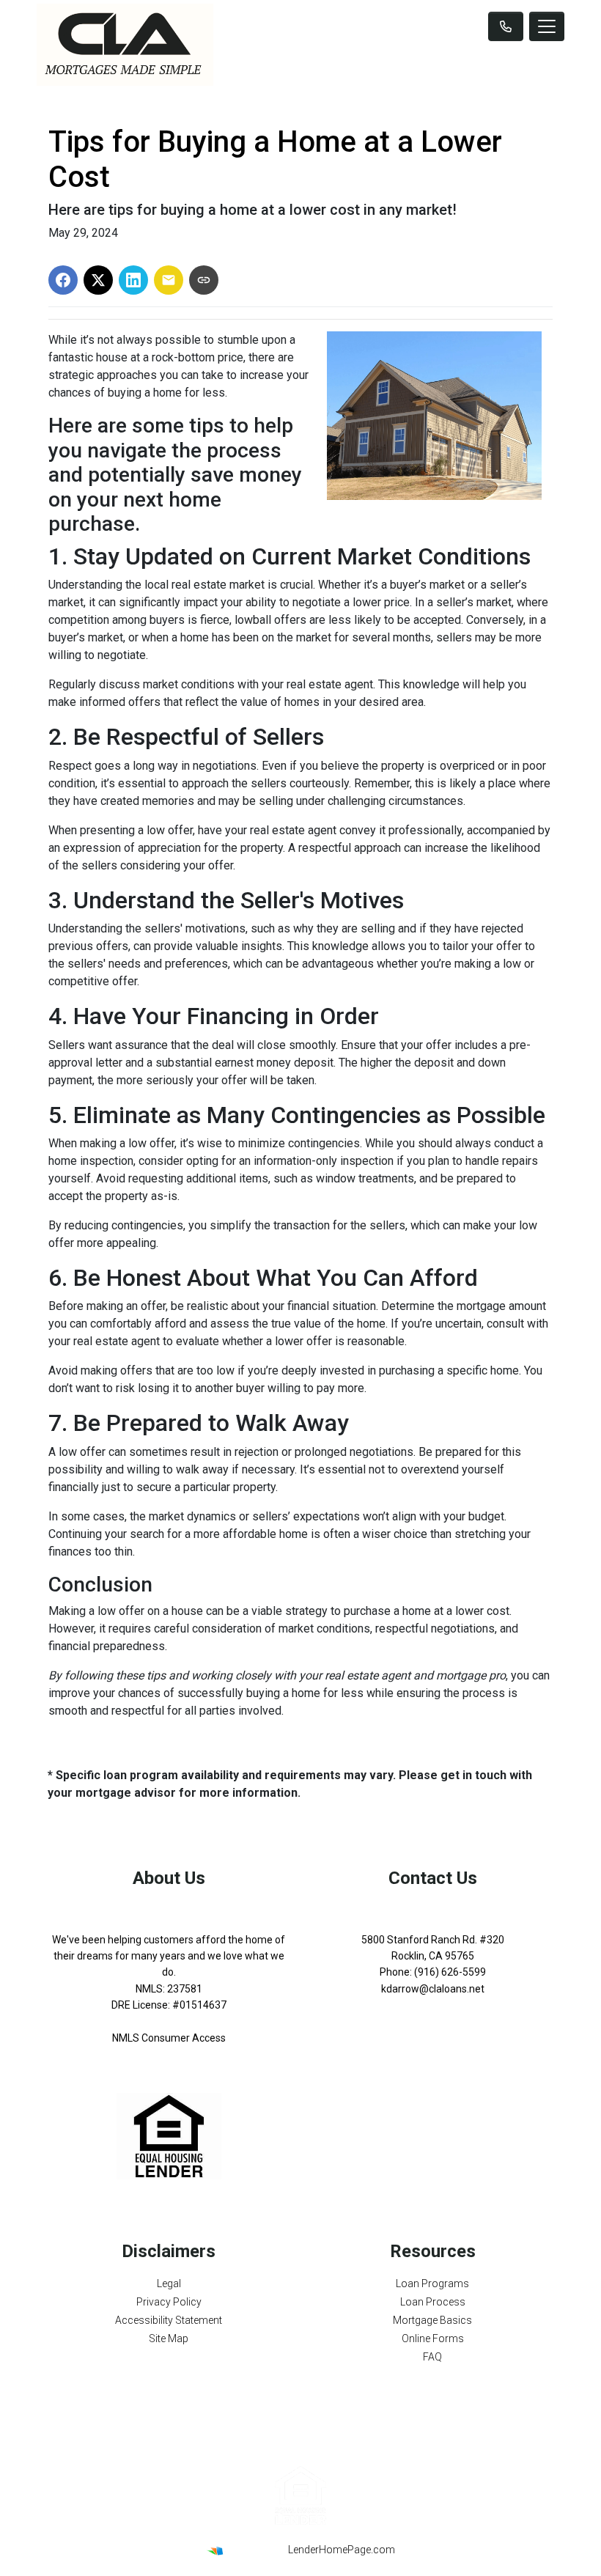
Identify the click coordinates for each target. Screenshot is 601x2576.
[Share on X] (98, 280)
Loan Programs (432, 2284)
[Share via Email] (169, 280)
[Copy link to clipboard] (204, 280)
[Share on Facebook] (63, 280)
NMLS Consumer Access (169, 2038)
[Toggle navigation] (547, 26)
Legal (169, 2284)
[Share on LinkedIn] (133, 280)
